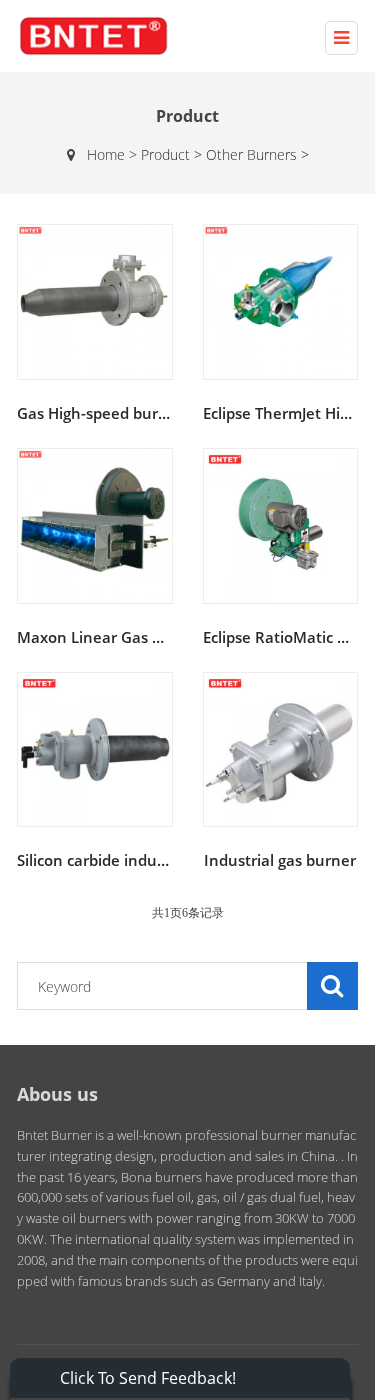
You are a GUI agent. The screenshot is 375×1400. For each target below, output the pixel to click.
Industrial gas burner (280, 860)
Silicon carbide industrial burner (132, 860)
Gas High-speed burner (100, 413)
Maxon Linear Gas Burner (110, 637)
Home (106, 154)
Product (173, 154)
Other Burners (257, 154)
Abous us (57, 1094)
